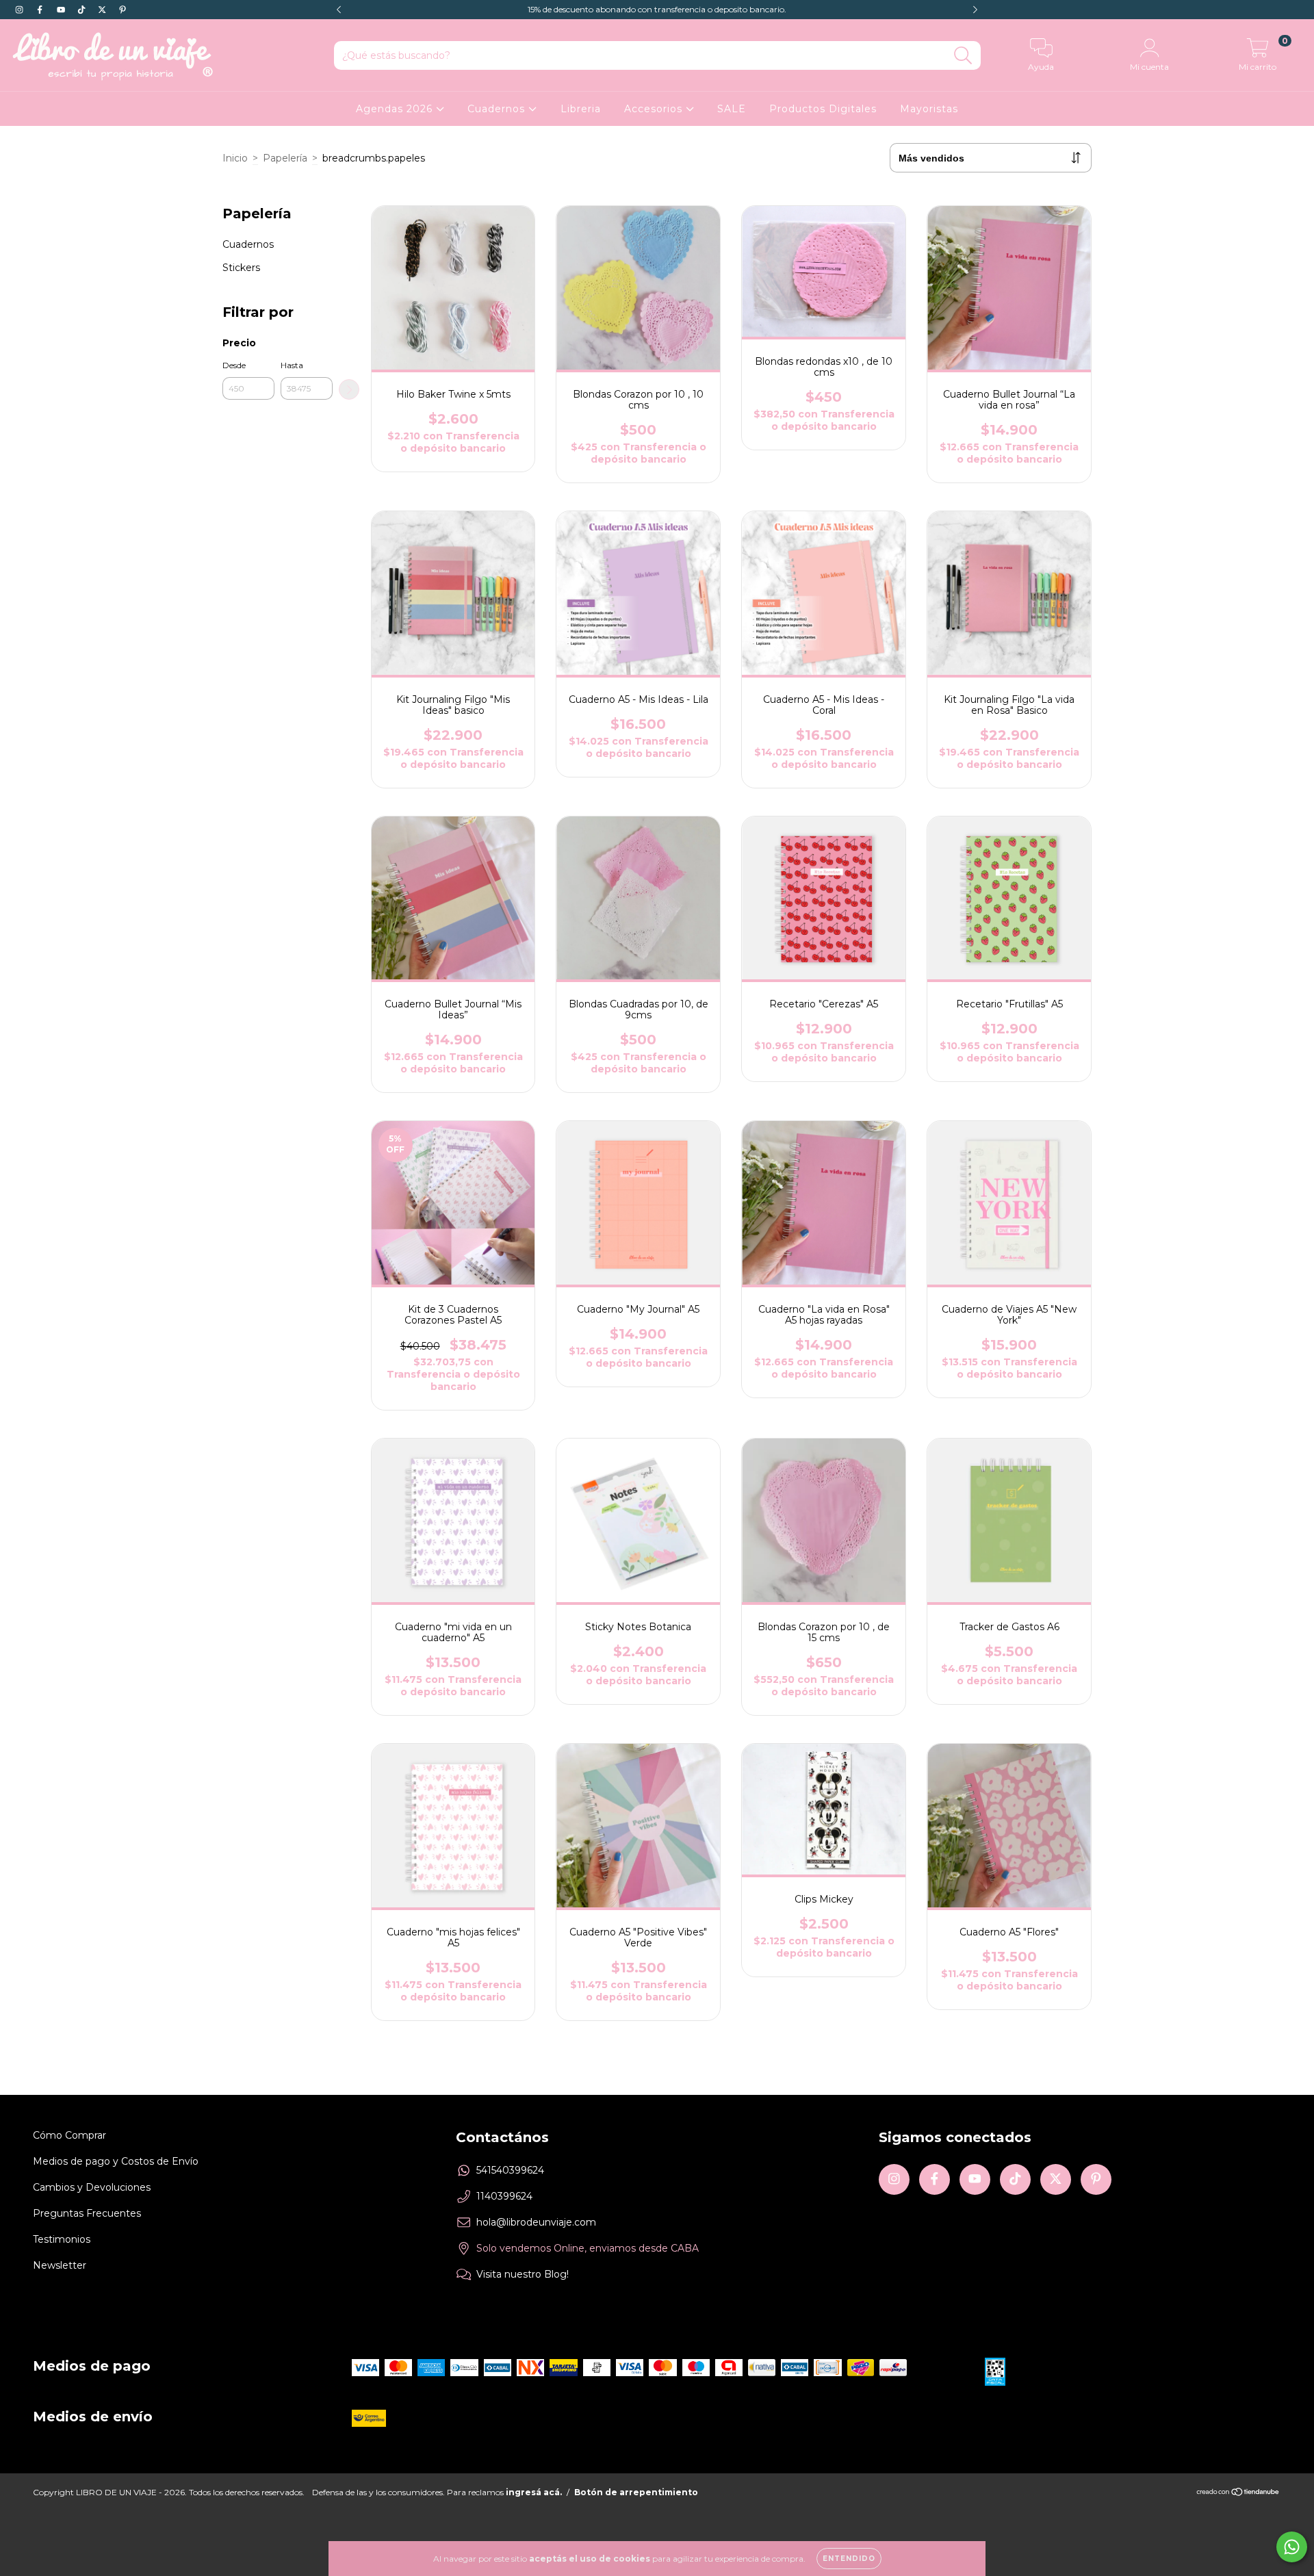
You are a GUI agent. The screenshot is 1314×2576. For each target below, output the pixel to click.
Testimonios (62, 2239)
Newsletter (60, 2265)
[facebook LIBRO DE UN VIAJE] (41, 10)
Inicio (235, 158)
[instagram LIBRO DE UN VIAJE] (21, 10)
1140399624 (504, 2196)
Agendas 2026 (396, 109)
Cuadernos (498, 109)
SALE (732, 109)
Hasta (292, 365)
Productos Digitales (823, 109)
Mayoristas (929, 109)
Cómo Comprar (69, 2135)
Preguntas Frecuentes (87, 2213)
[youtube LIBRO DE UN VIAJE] (62, 10)
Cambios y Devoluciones (92, 2187)
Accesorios (655, 109)
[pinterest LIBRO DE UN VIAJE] (123, 10)
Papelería (285, 158)
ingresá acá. (534, 2492)
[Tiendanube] (1238, 2494)
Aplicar (349, 389)
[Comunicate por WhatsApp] (1292, 2547)
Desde (234, 365)
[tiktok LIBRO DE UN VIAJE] (83, 10)
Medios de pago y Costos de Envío (116, 2161)
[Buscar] (963, 56)
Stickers (241, 268)
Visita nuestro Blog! (523, 2274)
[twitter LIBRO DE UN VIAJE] (103, 10)
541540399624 (510, 2170)
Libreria (581, 109)
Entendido (849, 2559)
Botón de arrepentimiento (636, 2492)
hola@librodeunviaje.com (536, 2222)
